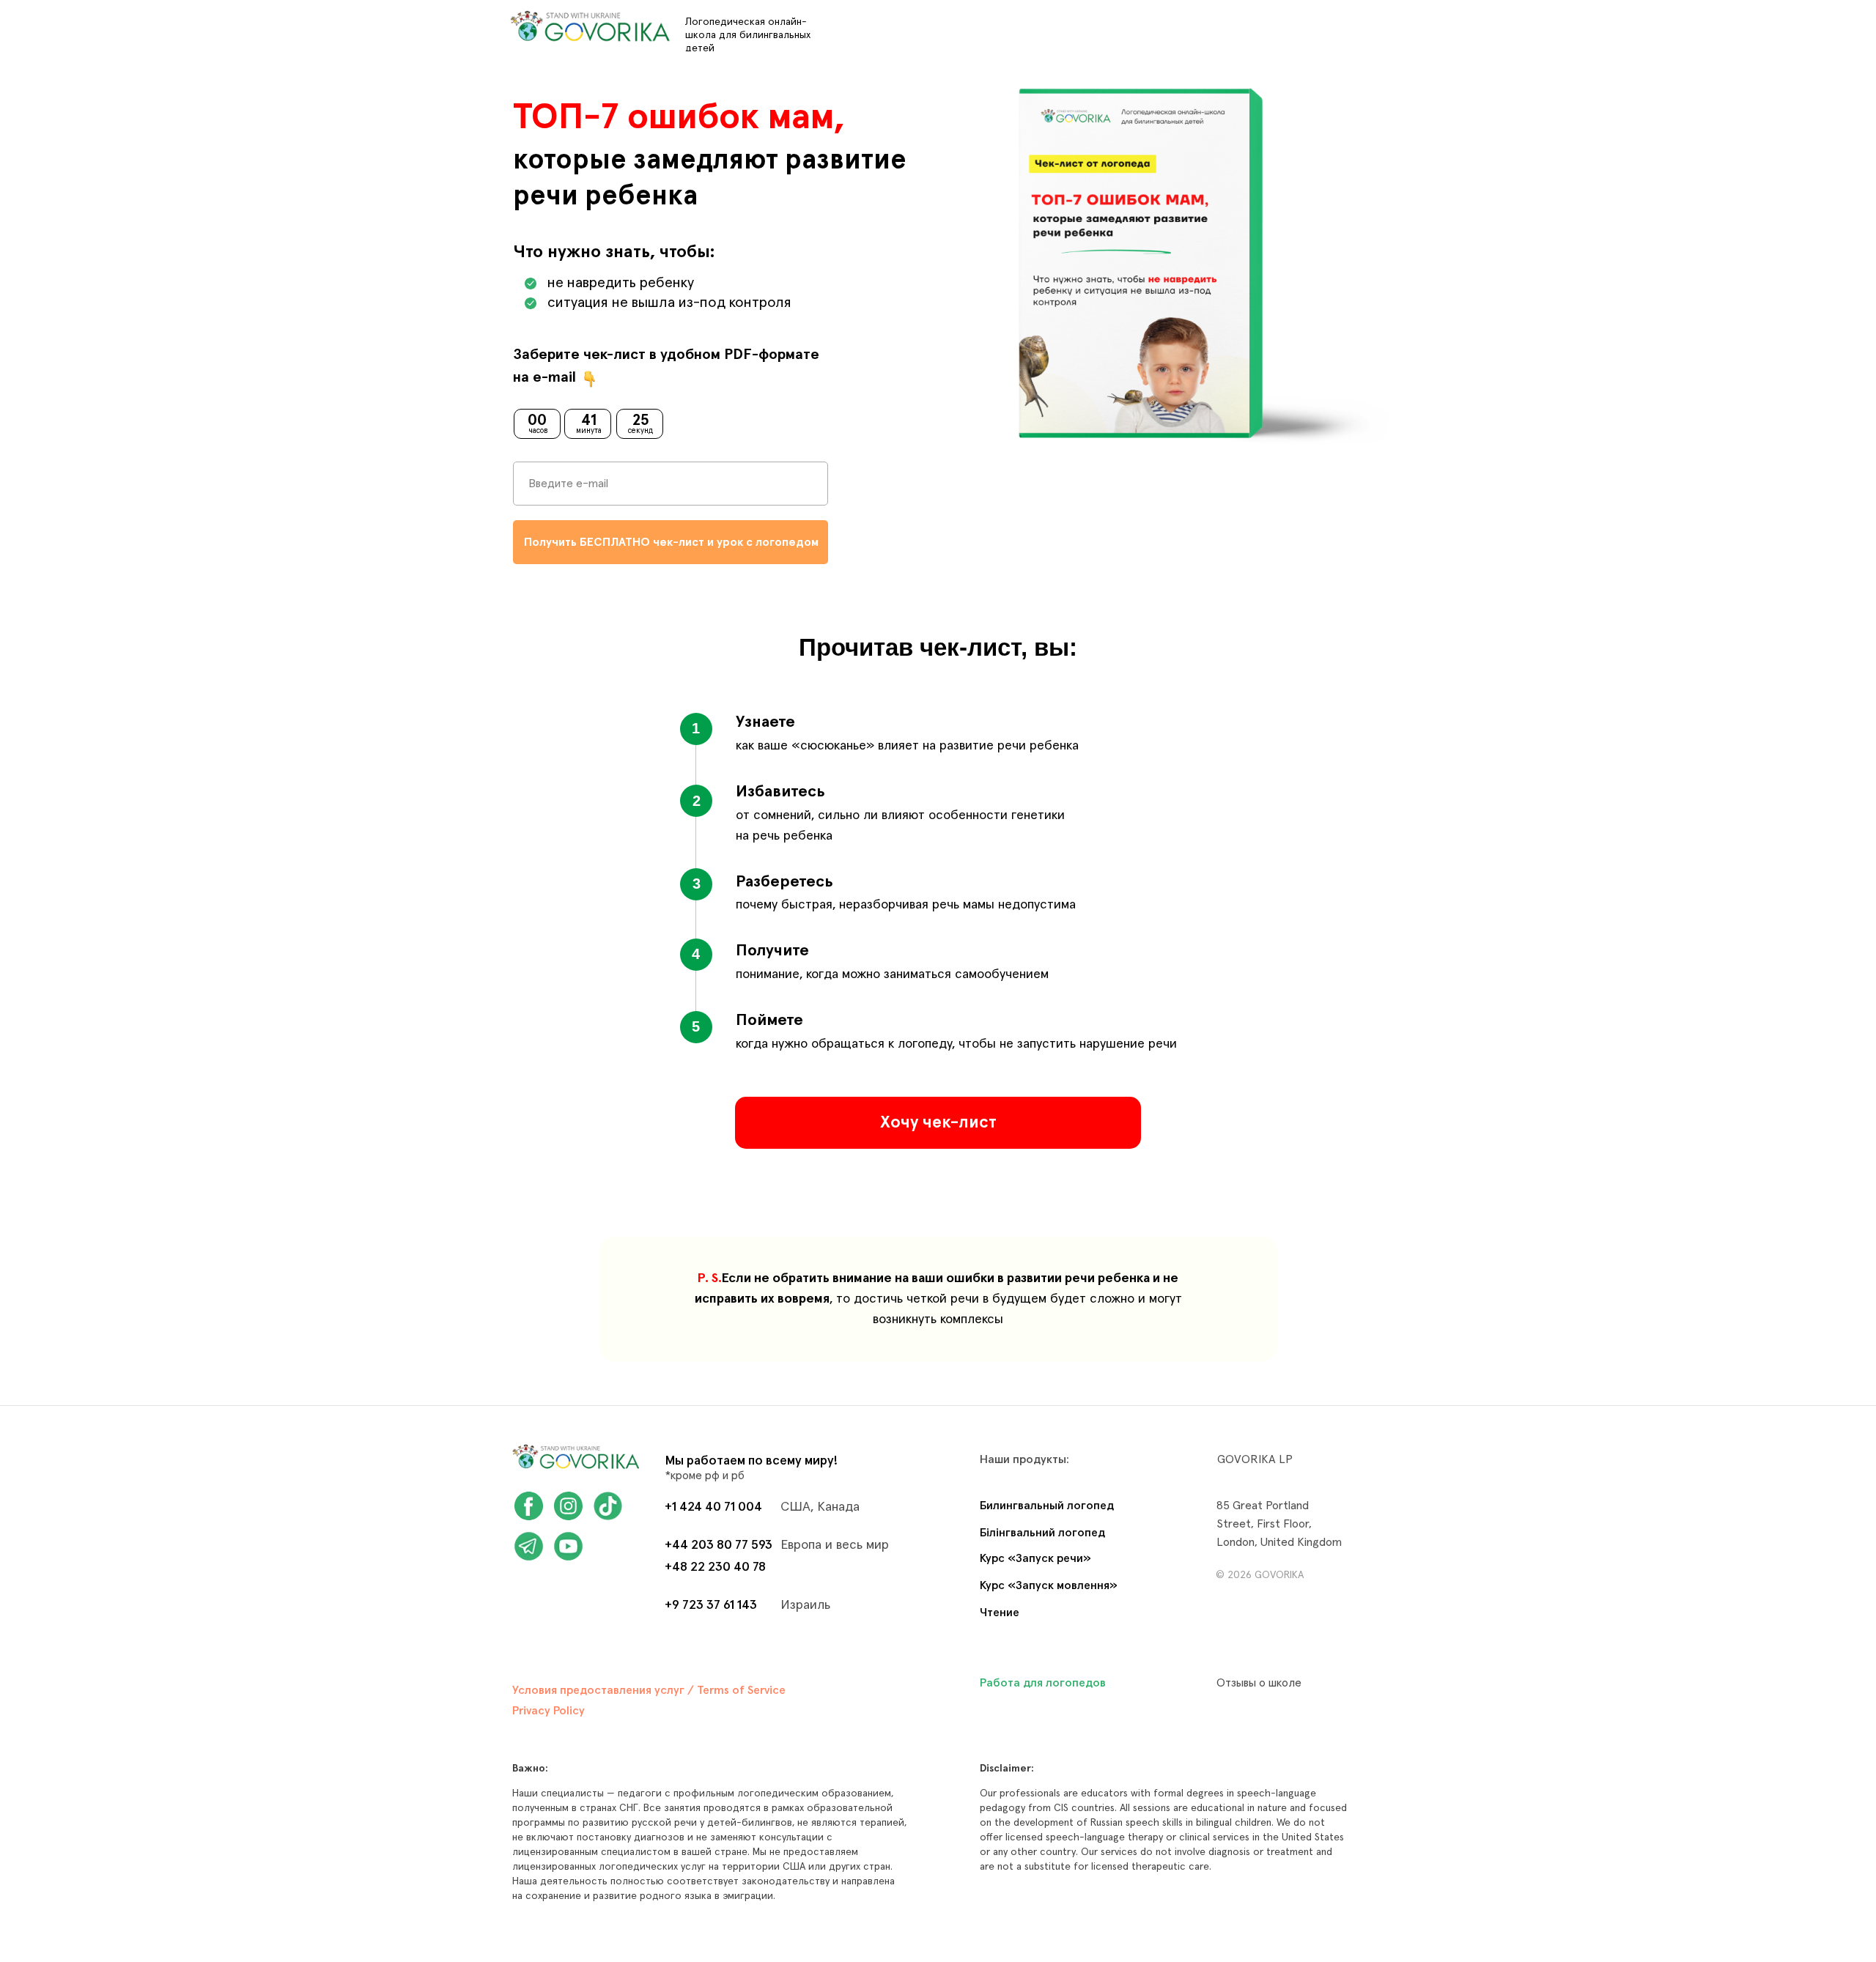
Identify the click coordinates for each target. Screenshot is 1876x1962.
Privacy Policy (549, 1711)
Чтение (1000, 1613)
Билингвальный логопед (1047, 1506)
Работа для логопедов (1043, 1683)
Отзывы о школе (1259, 1683)
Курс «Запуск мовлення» (1049, 1585)
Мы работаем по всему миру (750, 1461)
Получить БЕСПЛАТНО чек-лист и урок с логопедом (671, 542)
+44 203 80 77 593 (719, 1545)
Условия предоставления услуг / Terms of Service (649, 1690)
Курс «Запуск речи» (1035, 1558)
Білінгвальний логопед (1042, 1533)
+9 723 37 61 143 (711, 1605)
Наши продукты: (1024, 1459)
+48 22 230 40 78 (715, 1567)
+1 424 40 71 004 (713, 1507)
